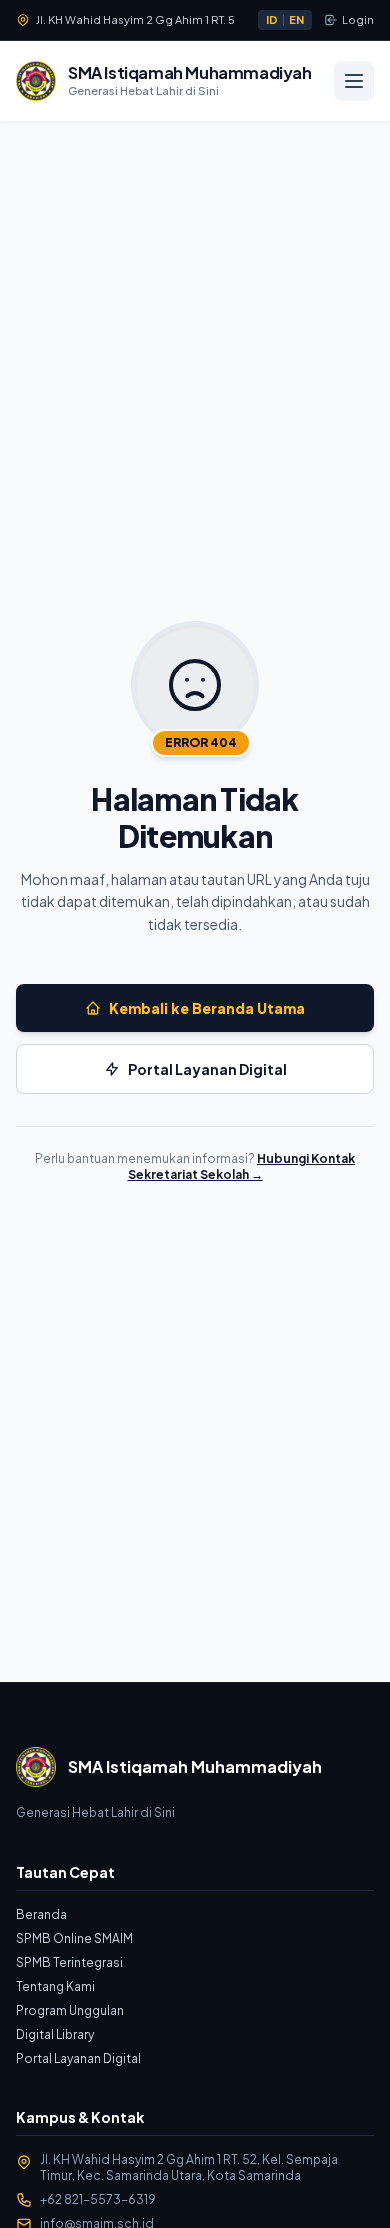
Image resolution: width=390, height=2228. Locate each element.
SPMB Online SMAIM (74, 1938)
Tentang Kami (55, 1986)
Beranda (41, 1914)
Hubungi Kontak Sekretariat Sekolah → (242, 1166)
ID (272, 19)
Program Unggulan (70, 2010)
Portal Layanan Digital (78, 2058)
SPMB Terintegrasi (69, 1962)
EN (296, 19)
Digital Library (55, 2034)
